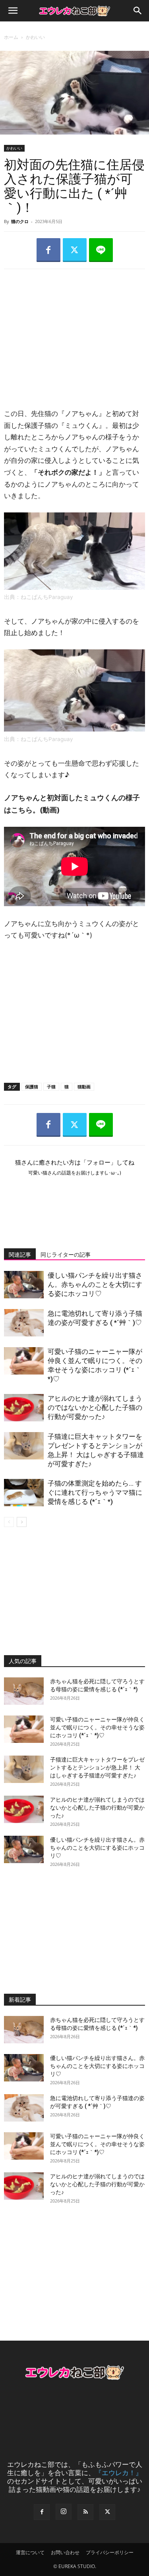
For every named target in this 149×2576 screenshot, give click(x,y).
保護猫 (32, 1087)
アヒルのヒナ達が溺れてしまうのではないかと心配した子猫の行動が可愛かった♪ (95, 1407)
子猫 (51, 1087)
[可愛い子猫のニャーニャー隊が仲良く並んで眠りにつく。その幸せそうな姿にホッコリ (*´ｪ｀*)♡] (24, 1361)
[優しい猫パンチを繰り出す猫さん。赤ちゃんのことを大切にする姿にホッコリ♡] (24, 1285)
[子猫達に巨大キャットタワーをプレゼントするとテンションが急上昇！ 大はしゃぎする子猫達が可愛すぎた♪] (24, 1446)
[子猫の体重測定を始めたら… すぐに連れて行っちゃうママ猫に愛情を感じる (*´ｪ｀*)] (24, 1493)
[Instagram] (64, 2512)
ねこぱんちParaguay (47, 597)
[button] (13, 11)
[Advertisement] (75, 331)
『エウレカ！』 (119, 2473)
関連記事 (20, 1255)
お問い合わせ (65, 2552)
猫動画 (84, 1087)
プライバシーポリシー (110, 2552)
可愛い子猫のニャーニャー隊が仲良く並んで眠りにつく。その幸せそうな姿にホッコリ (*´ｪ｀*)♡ (97, 1727)
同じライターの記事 (66, 1255)
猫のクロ (20, 221)
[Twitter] (75, 250)
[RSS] (85, 2512)
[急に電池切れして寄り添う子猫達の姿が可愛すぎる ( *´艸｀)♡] (24, 1323)
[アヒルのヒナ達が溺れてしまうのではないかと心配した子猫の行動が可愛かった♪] (24, 1408)
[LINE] (101, 250)
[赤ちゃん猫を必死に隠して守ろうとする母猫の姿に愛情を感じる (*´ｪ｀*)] (24, 1691)
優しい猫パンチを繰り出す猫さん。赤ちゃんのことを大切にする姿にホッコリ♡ (95, 1284)
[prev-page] (9, 1522)
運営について (30, 2552)
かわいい (35, 37)
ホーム (11, 37)
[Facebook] (48, 250)
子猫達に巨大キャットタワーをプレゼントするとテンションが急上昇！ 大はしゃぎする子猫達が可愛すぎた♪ (97, 1767)
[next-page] (22, 1522)
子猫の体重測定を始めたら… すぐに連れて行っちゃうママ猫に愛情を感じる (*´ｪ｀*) (95, 1492)
